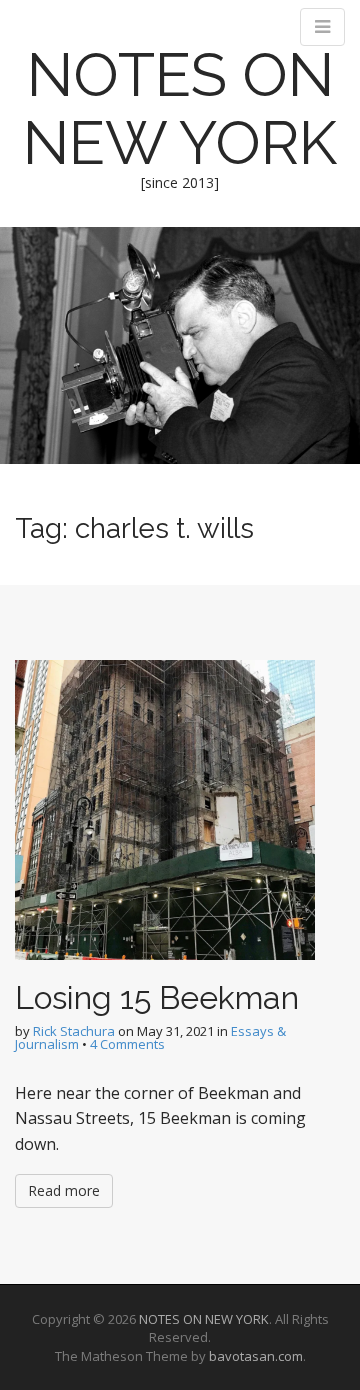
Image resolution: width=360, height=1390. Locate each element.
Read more (64, 1190)
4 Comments (127, 1044)
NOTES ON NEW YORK (180, 109)
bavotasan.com (256, 1356)
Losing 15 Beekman (157, 997)
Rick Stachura (74, 1031)
